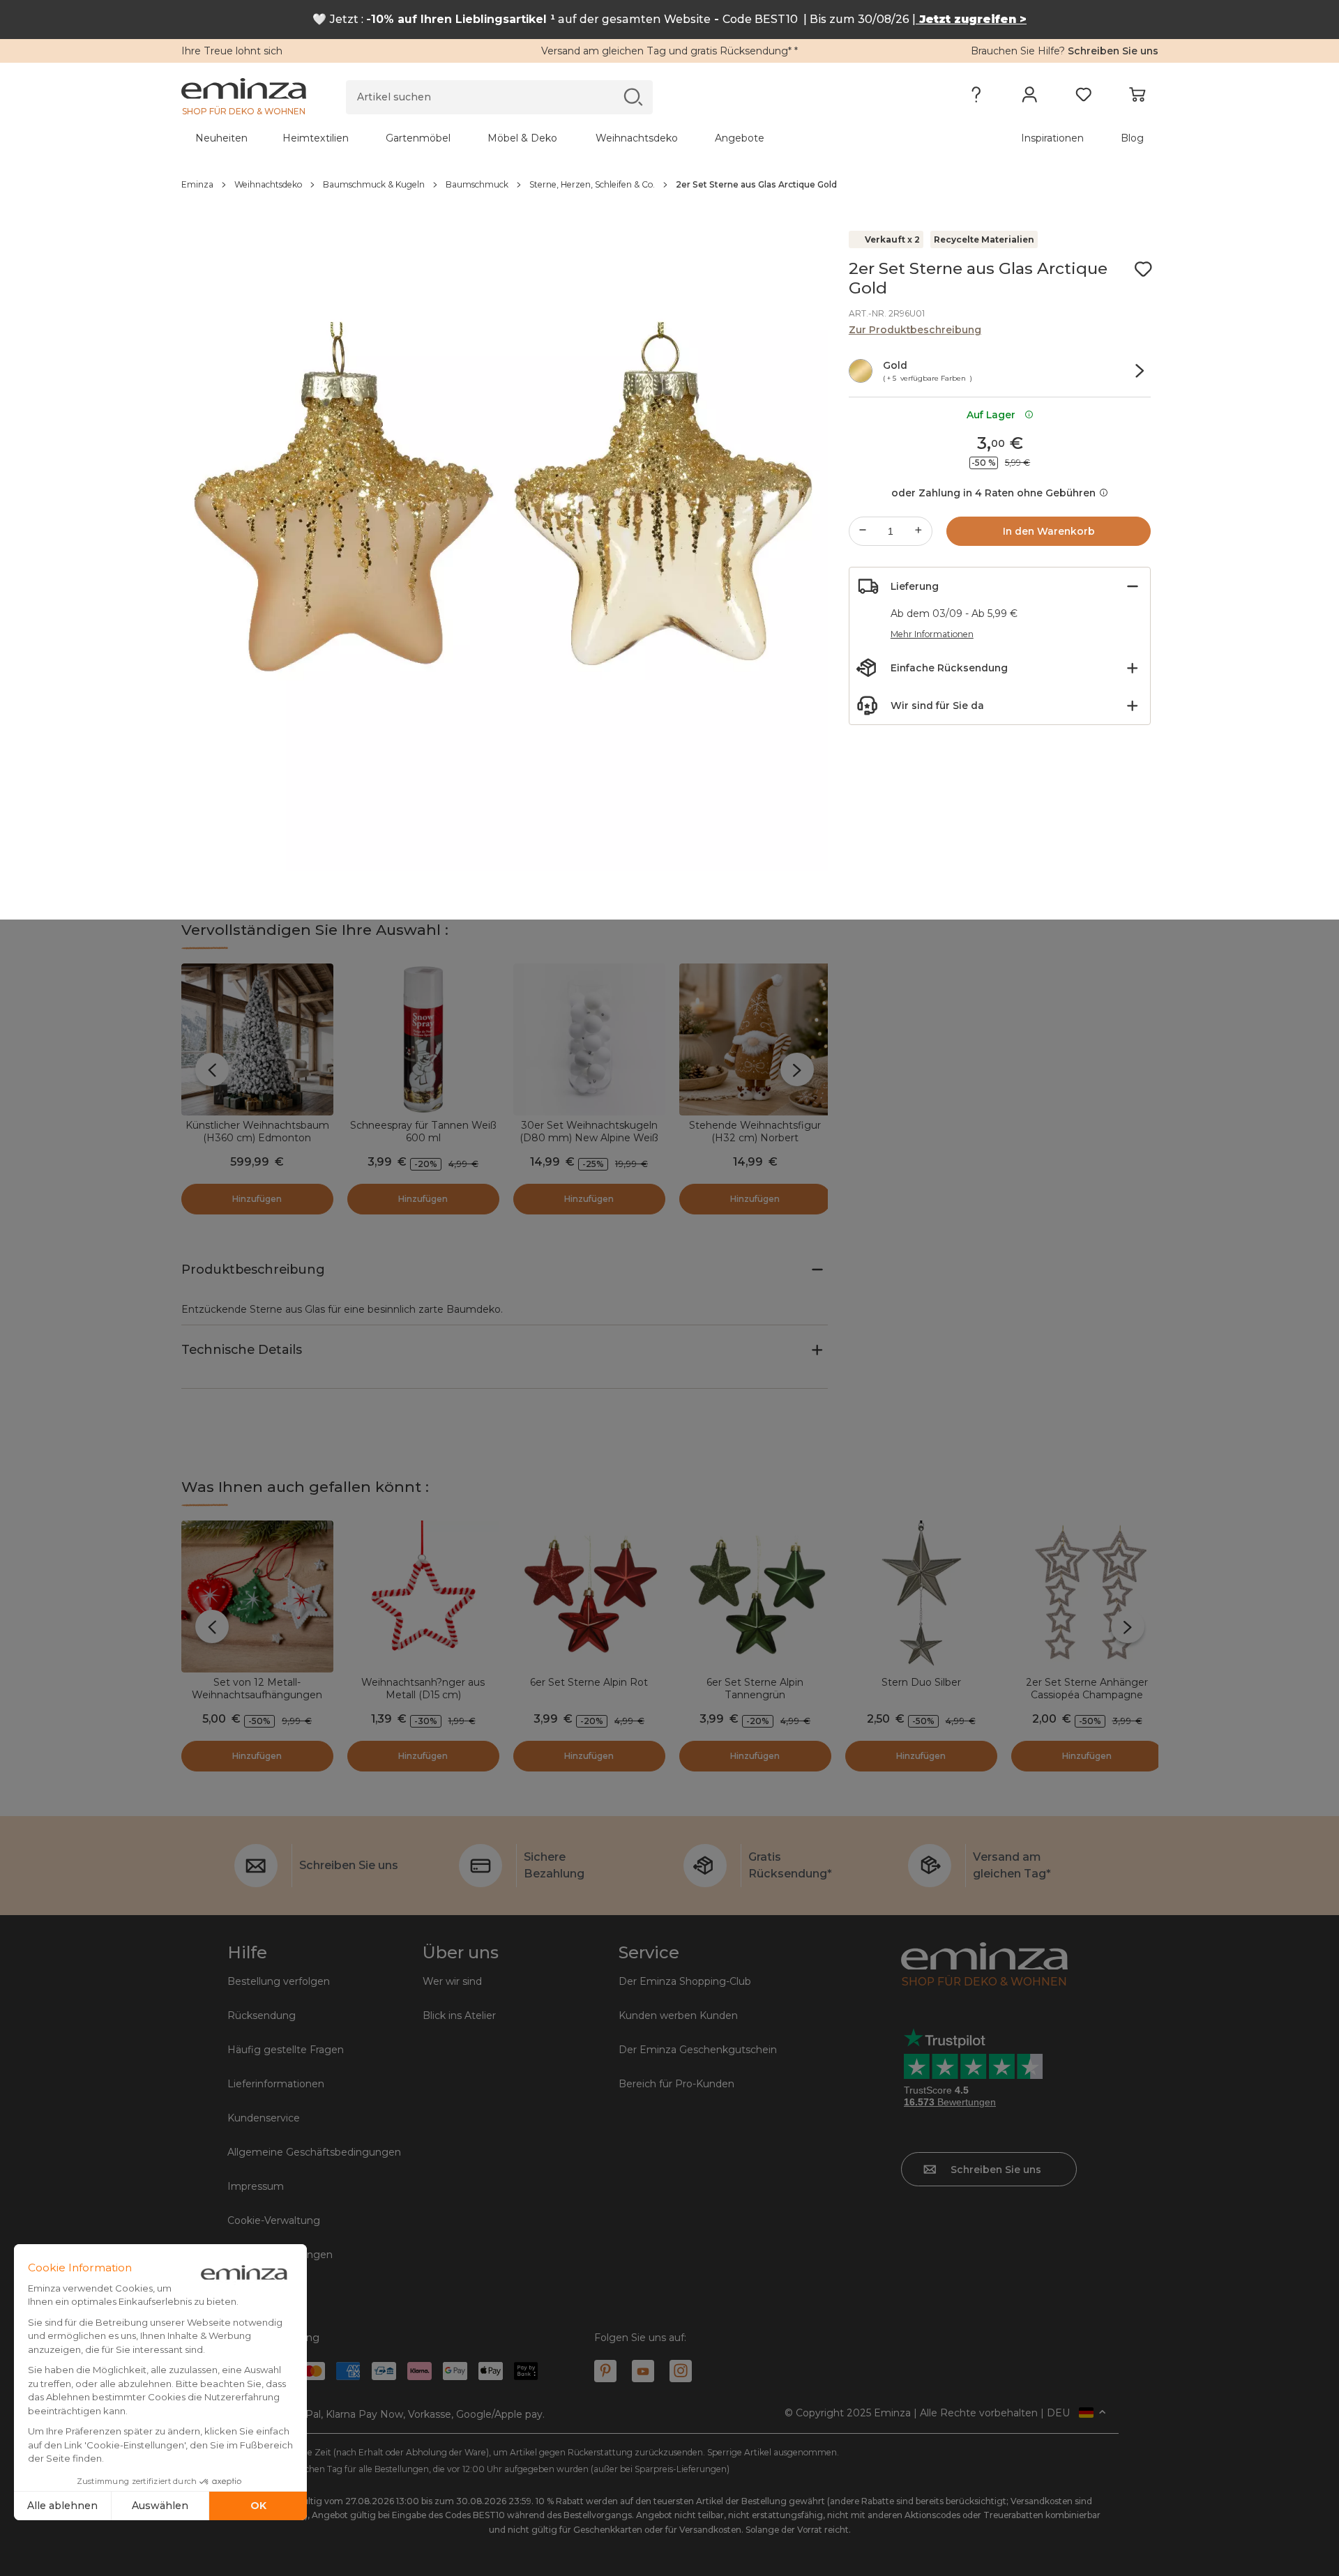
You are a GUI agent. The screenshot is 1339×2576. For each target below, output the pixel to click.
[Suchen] (633, 97)
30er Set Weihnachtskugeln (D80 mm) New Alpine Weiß (589, 1131)
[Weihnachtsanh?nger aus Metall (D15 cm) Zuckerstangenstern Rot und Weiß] (423, 1596)
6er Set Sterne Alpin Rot (589, 1682)
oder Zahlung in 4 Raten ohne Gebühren (993, 493)
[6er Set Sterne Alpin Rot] (589, 1596)
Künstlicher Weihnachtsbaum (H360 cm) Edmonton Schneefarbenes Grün (257, 1138)
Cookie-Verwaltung (274, 2220)
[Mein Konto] (1030, 98)
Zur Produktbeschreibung (915, 330)
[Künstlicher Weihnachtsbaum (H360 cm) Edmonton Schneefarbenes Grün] (257, 1039)
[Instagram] (681, 2371)
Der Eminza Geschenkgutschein (698, 2050)
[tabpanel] (550, 138)
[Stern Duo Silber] (921, 1596)
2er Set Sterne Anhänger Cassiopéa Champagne (1087, 1689)
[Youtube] (643, 2371)
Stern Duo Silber (921, 1682)
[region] (670, 185)
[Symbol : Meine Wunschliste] (1143, 269)
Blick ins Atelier (459, 2015)
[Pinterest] (605, 2371)
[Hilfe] (976, 98)
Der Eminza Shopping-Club (685, 1981)
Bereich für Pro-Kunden (676, 2084)
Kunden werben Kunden (678, 2015)
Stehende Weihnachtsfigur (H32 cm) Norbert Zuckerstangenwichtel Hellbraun (755, 1144)
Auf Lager (994, 415)
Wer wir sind (452, 1981)
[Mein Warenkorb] (1137, 98)
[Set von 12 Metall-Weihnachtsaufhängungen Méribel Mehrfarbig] (257, 1596)
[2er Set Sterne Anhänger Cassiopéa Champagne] (1087, 1596)
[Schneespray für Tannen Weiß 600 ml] (423, 1039)
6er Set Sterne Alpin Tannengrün (755, 1689)
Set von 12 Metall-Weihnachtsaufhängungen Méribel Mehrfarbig (257, 1695)
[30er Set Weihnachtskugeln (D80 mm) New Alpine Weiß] (589, 1039)
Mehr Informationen (932, 634)
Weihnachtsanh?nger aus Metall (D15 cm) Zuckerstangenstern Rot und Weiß (423, 1701)
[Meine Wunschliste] (1083, 98)
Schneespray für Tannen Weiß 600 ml (423, 1131)
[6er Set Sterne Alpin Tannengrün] (755, 1596)
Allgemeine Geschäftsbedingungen (314, 2152)
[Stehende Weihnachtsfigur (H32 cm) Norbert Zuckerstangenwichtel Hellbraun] (755, 1039)
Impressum (256, 2186)
